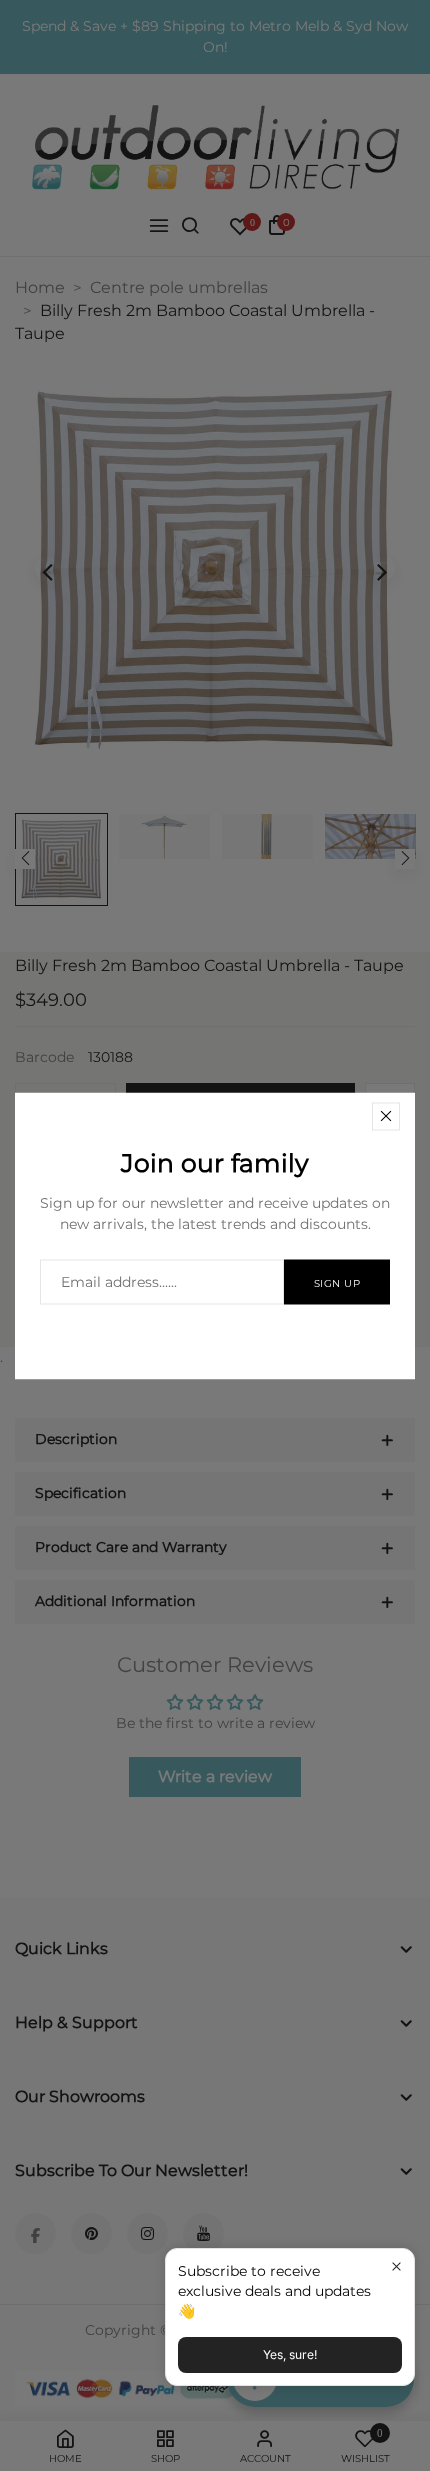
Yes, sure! (290, 2354)
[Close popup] (396, 2266)
